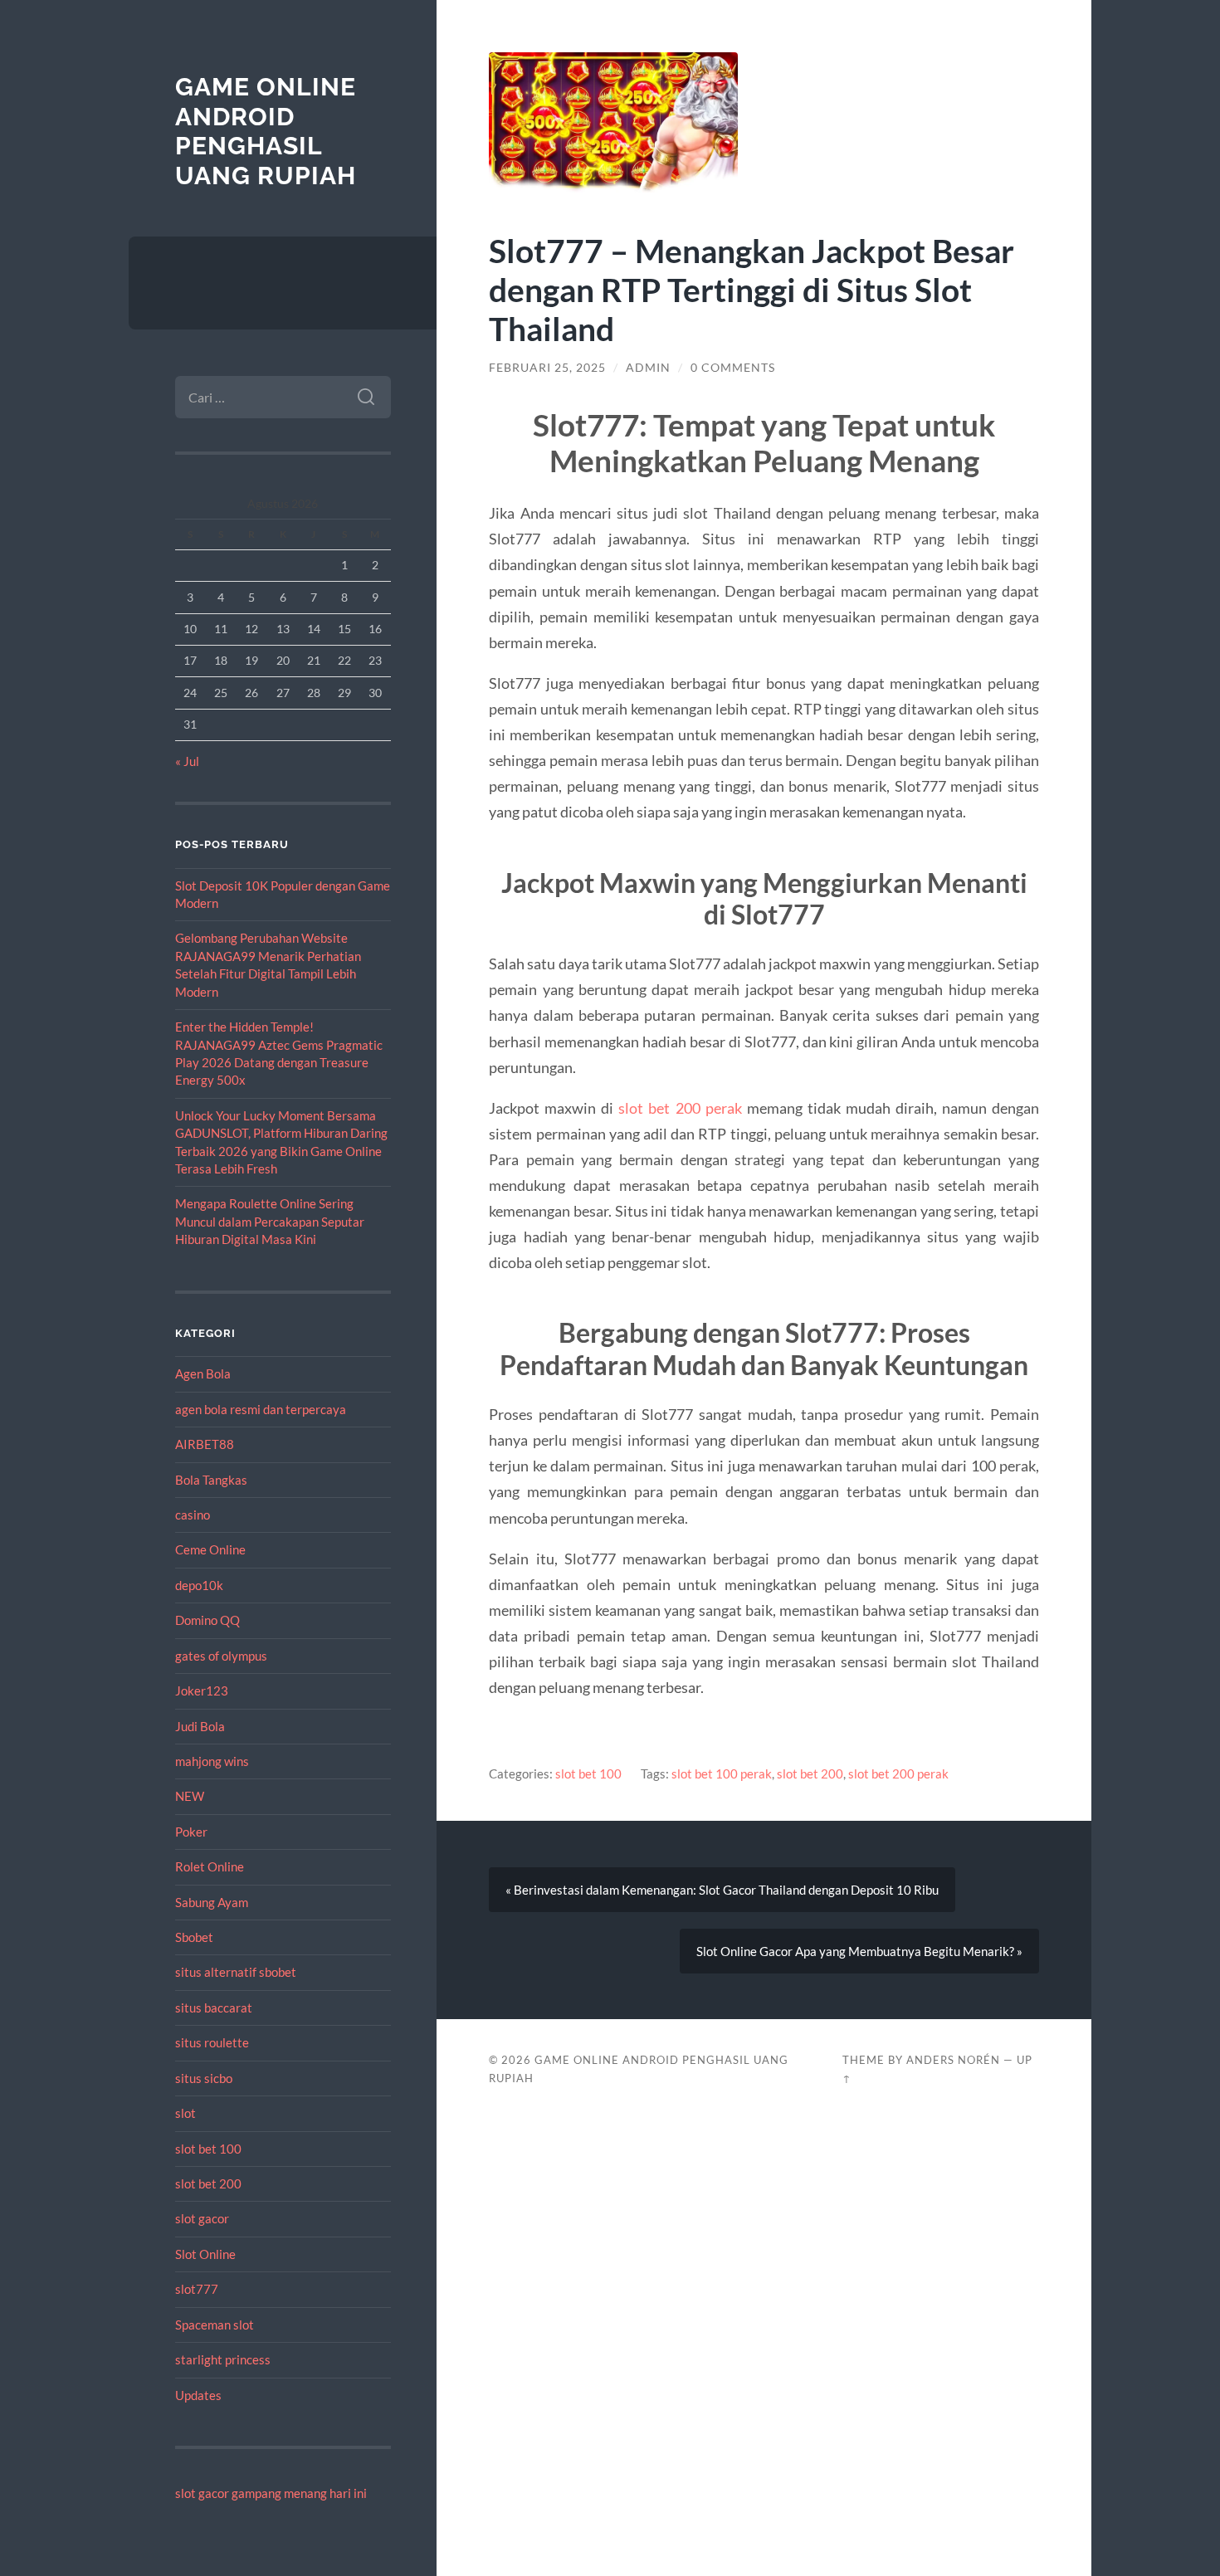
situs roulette (212, 2042)
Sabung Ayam (212, 1902)
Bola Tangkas (211, 1480)
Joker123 (202, 1690)
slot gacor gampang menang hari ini (271, 2493)
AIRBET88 (205, 1444)
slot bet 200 (208, 2183)
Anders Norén (953, 2060)
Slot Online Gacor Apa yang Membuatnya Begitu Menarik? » (859, 1951)
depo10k (199, 1585)
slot (185, 2113)
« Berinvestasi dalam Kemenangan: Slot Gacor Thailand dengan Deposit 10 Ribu (722, 1890)
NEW (190, 1796)
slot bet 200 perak (680, 1108)
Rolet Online (210, 1866)
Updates (198, 2395)
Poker (191, 1832)
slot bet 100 (208, 2149)
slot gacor (202, 2218)
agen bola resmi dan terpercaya (261, 1409)
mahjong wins (212, 1761)
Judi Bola (200, 1726)
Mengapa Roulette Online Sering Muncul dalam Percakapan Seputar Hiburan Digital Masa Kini (270, 1221)
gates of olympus (221, 1656)
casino (193, 1515)
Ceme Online (210, 1549)
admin (648, 368)
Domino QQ (207, 1620)
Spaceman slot (215, 2325)
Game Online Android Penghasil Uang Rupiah (266, 131)
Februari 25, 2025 (547, 368)
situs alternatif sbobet (236, 1972)
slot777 (197, 2289)
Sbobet (194, 1937)
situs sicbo (204, 2078)
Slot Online (205, 2254)
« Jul (187, 761)
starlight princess (223, 2359)
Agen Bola (203, 1373)
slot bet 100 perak (722, 1773)
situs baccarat (214, 2008)
